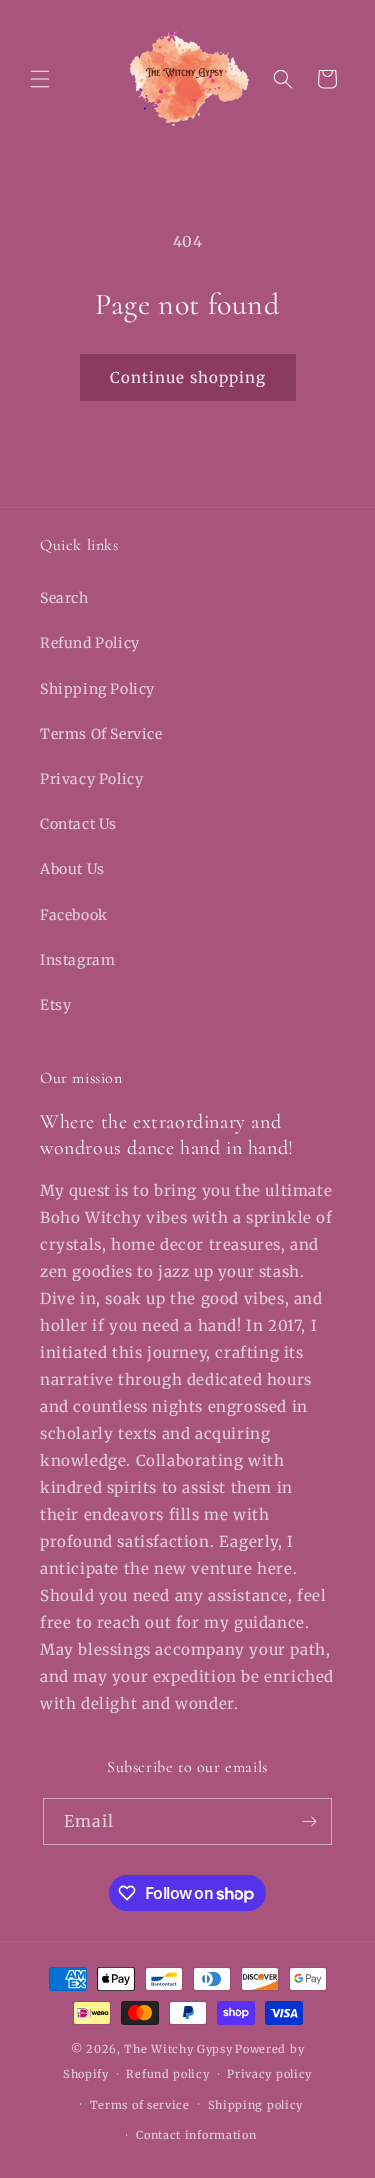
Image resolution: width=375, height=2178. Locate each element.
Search (64, 598)
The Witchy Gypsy (178, 2049)
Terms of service (140, 2105)
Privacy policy (269, 2074)
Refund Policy (90, 643)
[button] (40, 79)
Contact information (196, 2135)
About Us (72, 869)
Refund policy (167, 2074)
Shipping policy (256, 2105)
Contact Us (78, 824)
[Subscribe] (309, 1821)
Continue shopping (188, 377)
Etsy (55, 1005)
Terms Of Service (101, 734)
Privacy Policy (91, 779)
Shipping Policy (97, 689)
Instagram (77, 960)
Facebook (74, 915)
